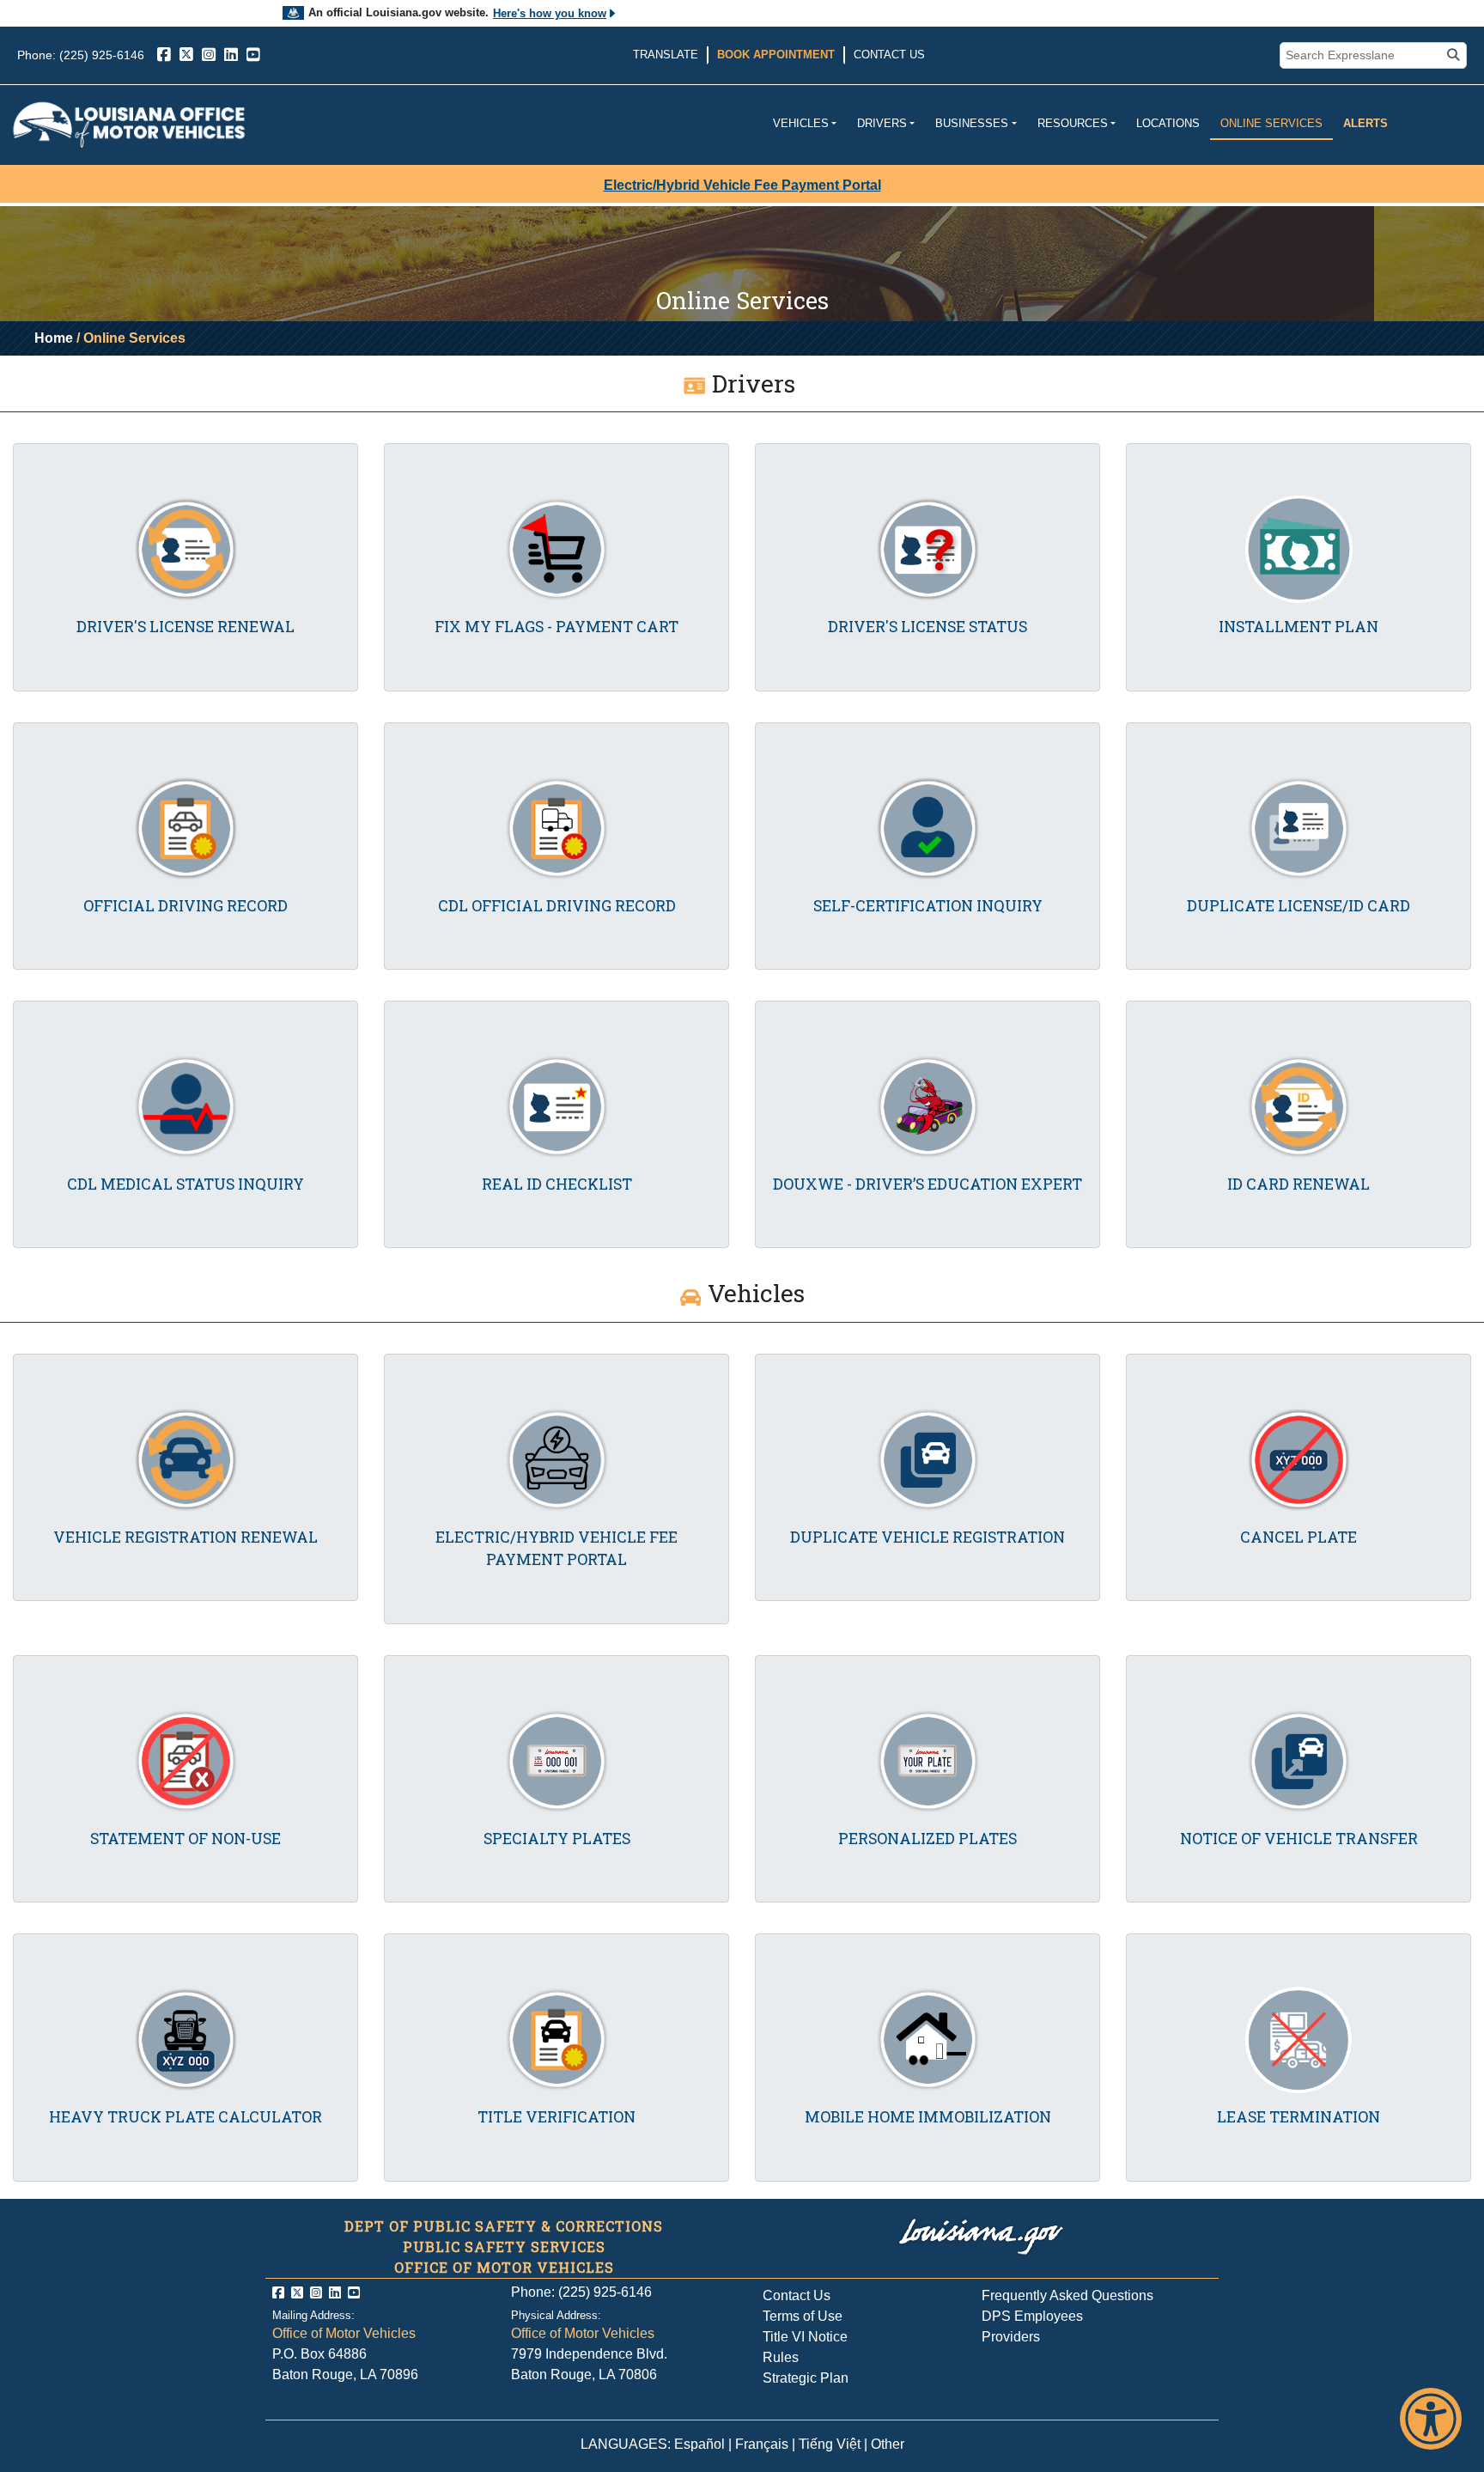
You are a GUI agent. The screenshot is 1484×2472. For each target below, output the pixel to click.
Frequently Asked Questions (1067, 2295)
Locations (1168, 123)
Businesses (972, 123)
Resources (1073, 123)
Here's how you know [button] (550, 13)
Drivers (882, 123)
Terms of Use (803, 2316)
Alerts (1365, 123)
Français (762, 2444)
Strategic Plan (806, 2378)
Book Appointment (776, 55)
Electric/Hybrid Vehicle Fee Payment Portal (742, 185)
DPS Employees (1032, 2316)
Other (888, 2444)
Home (54, 338)
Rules (781, 2357)
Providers (1011, 2337)
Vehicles (801, 123)
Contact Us (889, 55)
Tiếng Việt (830, 2444)
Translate (666, 55)
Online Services (1271, 123)
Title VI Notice (805, 2337)
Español (699, 2444)
